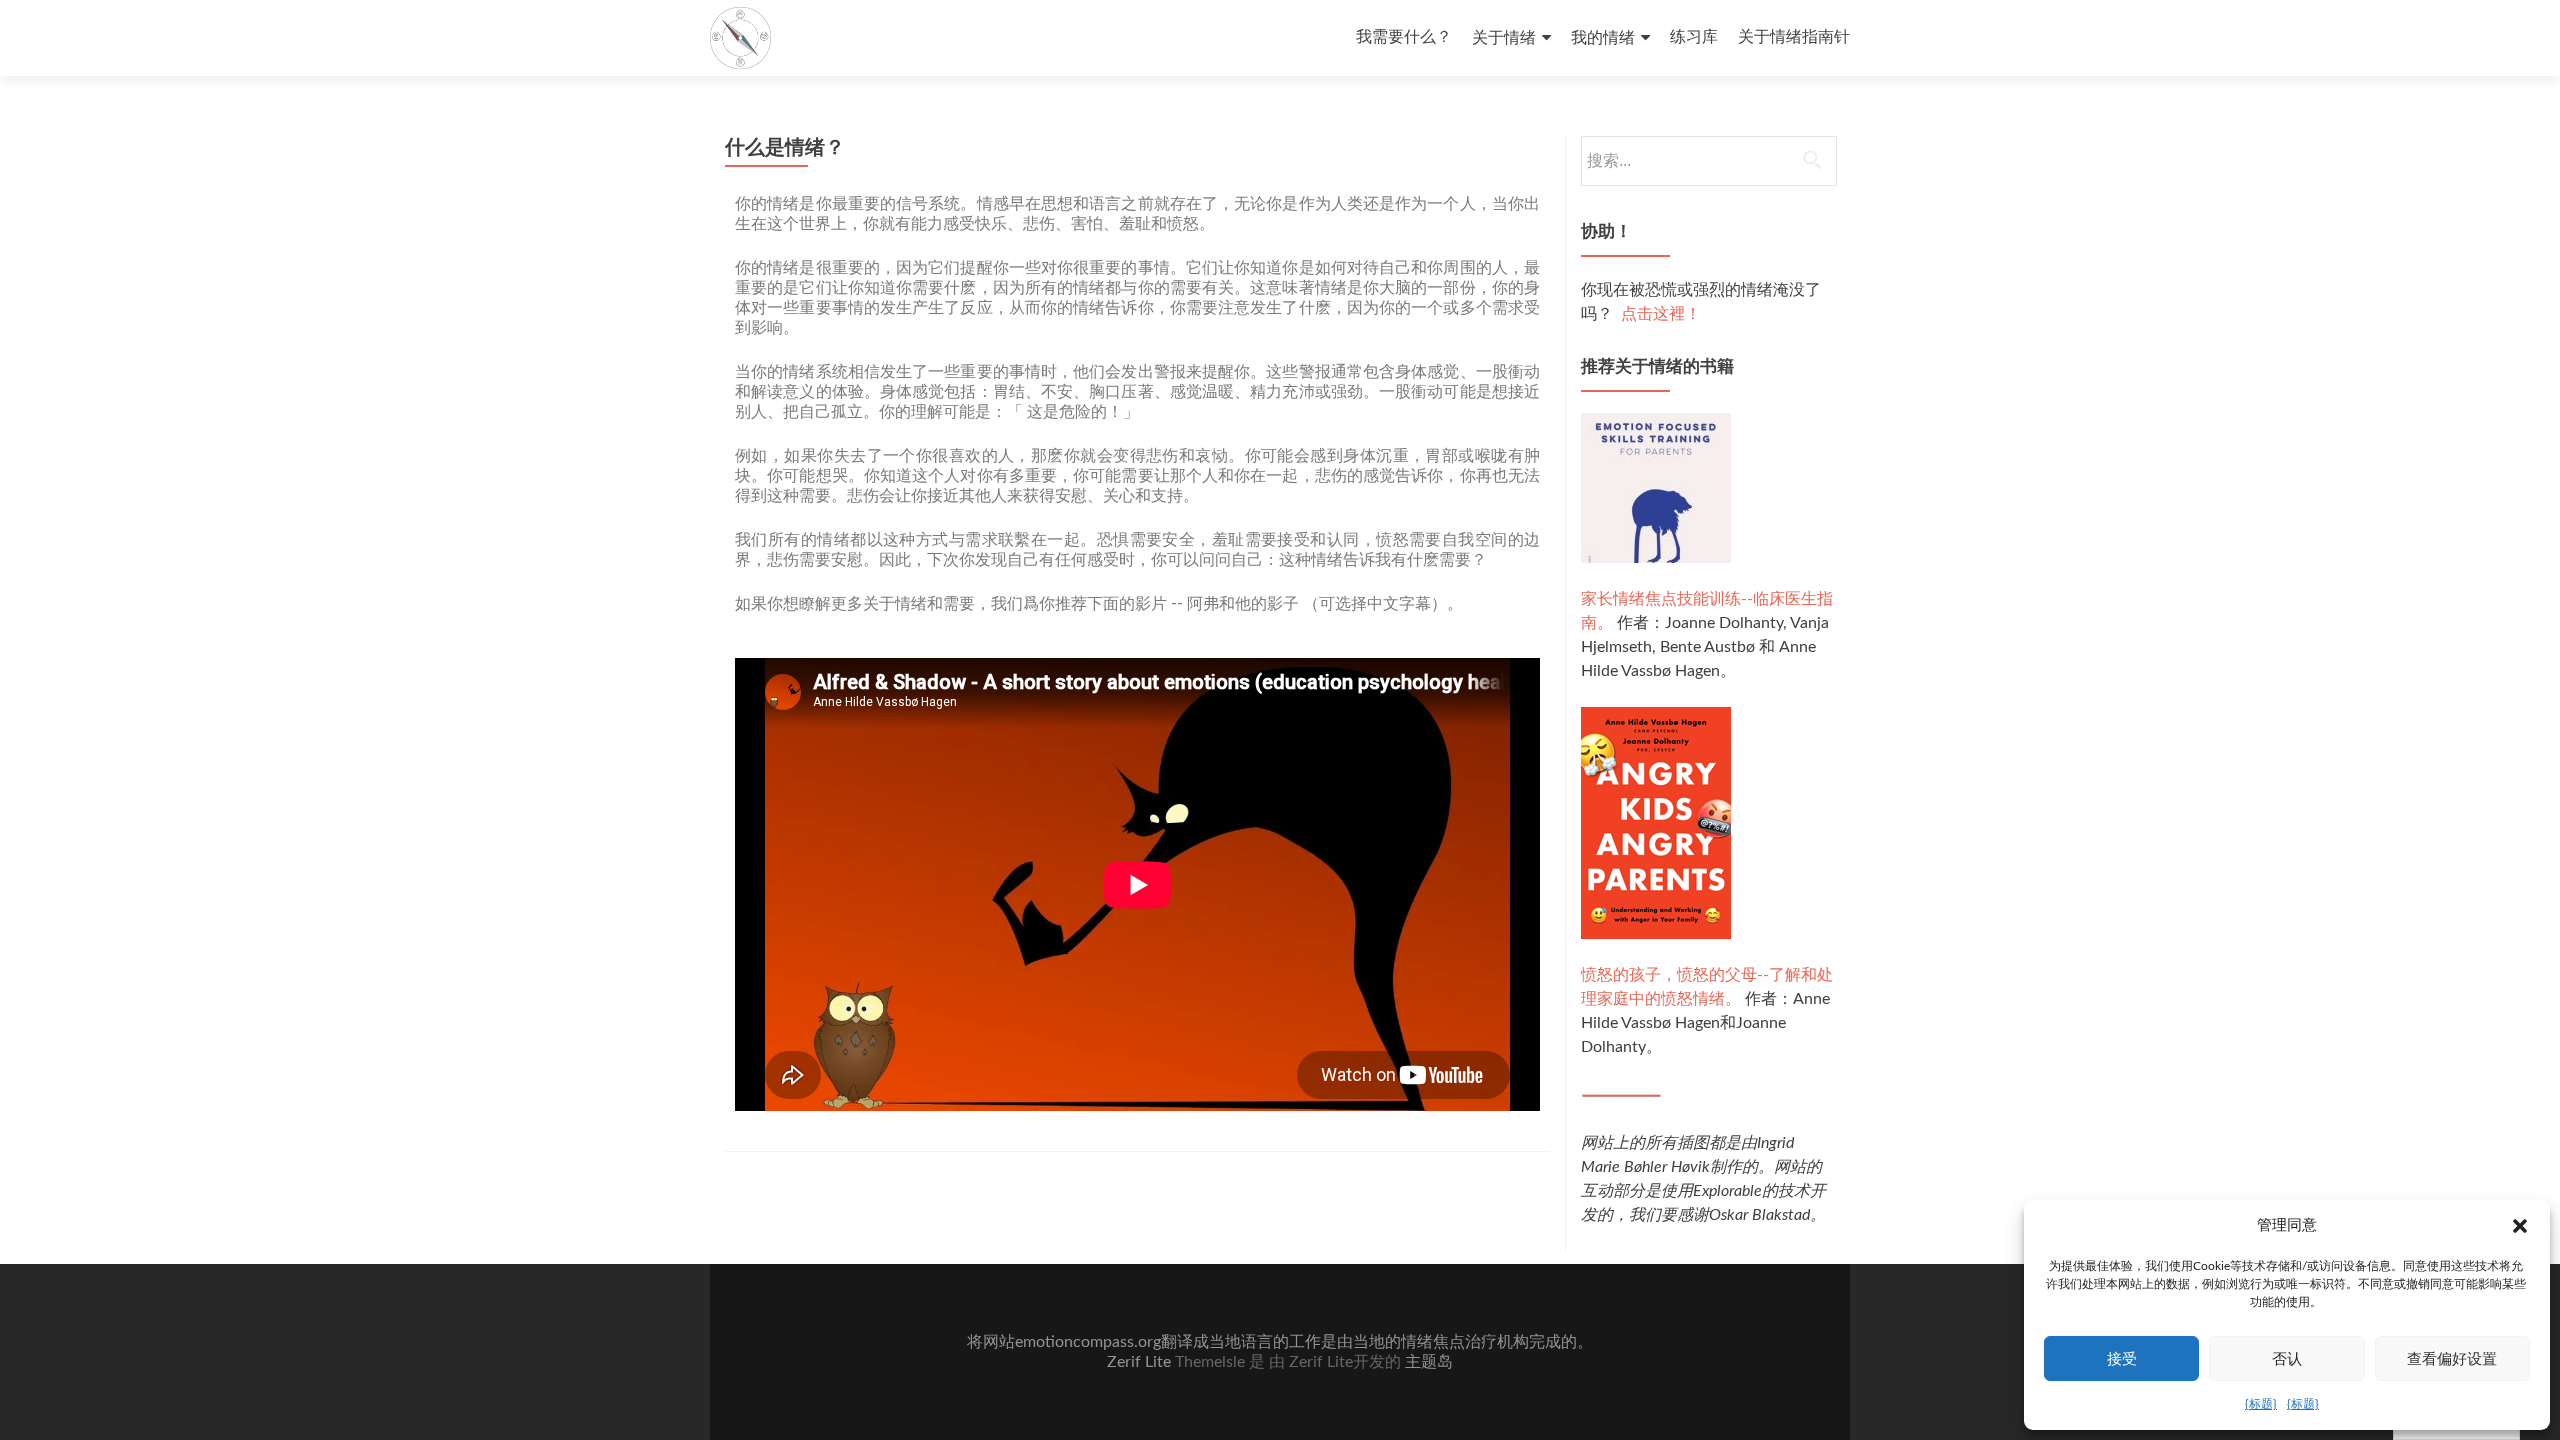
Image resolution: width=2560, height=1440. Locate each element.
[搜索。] (1708, 161)
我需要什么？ (1404, 37)
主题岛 (1429, 1362)
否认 (2287, 1358)
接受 (2122, 1358)
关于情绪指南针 (1794, 37)
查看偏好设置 (2452, 1358)
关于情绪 (1504, 38)
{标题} (2261, 1404)
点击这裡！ (1661, 314)
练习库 (1694, 37)
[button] (2520, 1226)
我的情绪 (1603, 38)
